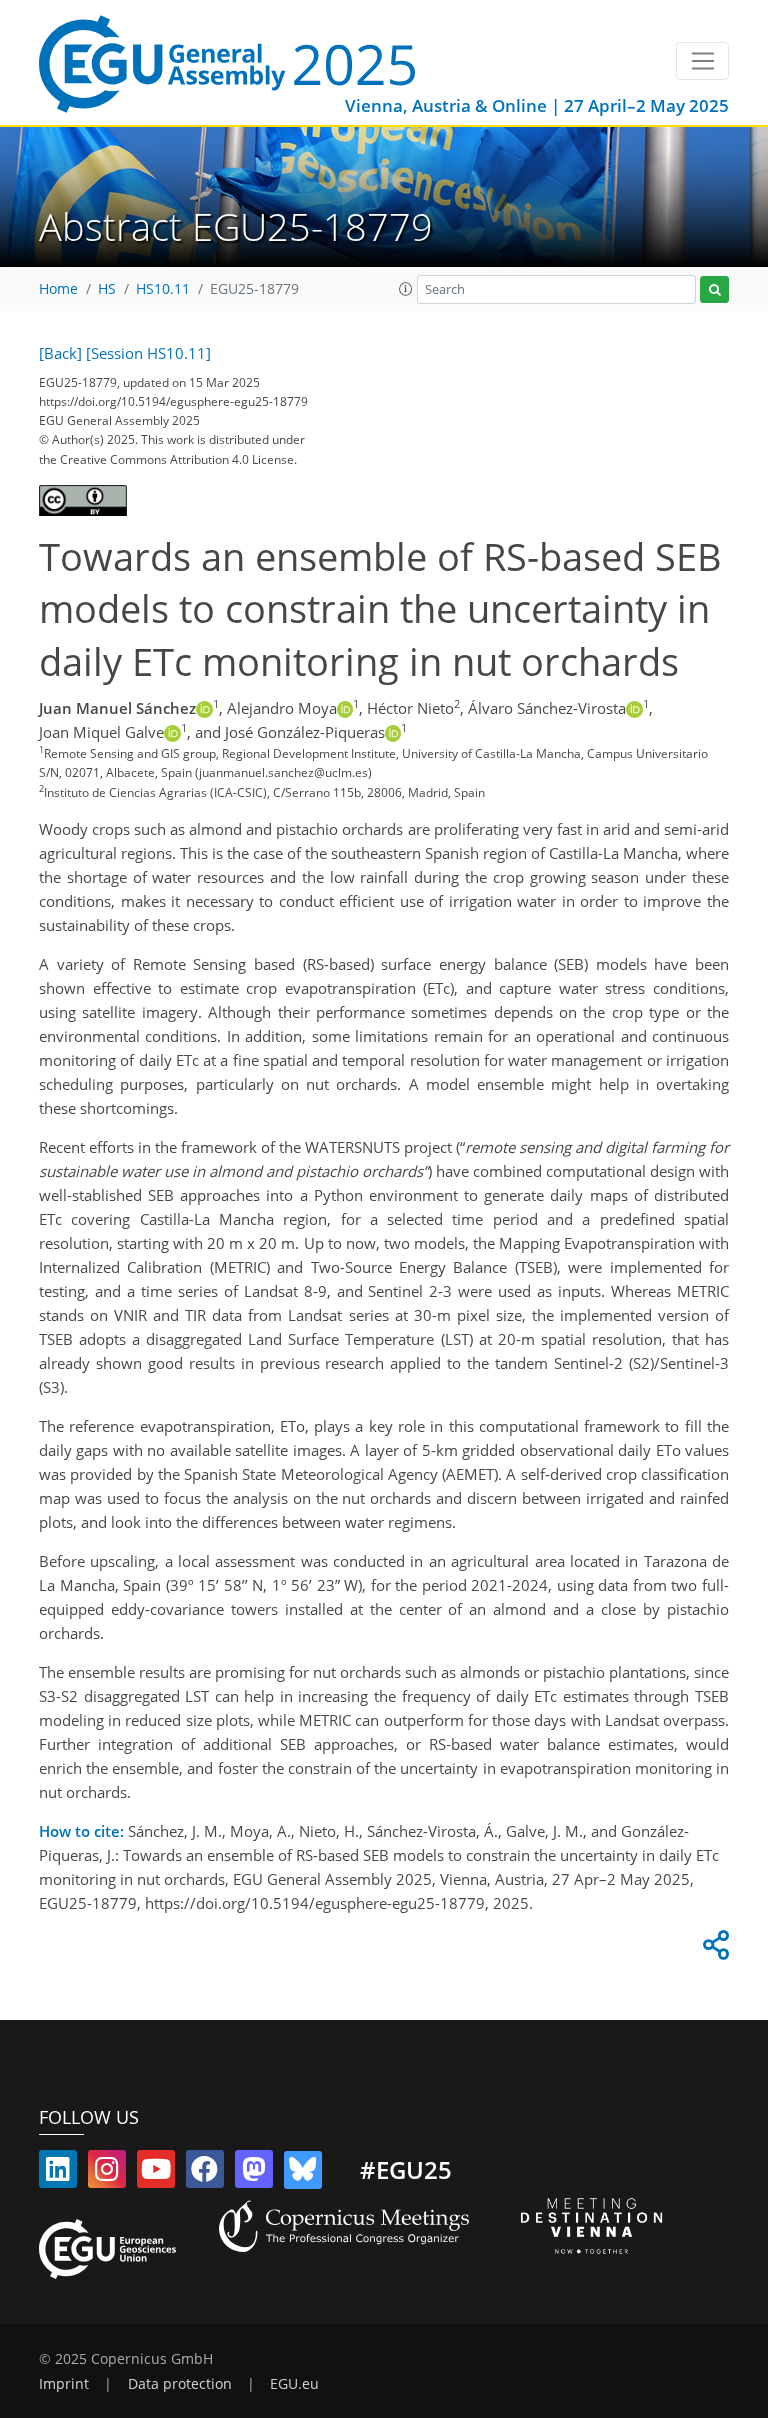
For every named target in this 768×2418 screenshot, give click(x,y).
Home (58, 289)
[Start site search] (714, 289)
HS (107, 289)
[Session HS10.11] (148, 353)
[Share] (713, 1950)
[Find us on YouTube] (156, 2173)
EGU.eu (294, 2384)
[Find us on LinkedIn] (58, 2173)
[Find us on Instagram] (107, 2173)
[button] (406, 289)
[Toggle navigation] (702, 61)
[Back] (60, 353)
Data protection (180, 2384)
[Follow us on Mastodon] (254, 2173)
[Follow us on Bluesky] (303, 2173)
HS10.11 (163, 289)
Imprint (64, 2384)
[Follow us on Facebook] (205, 2173)
